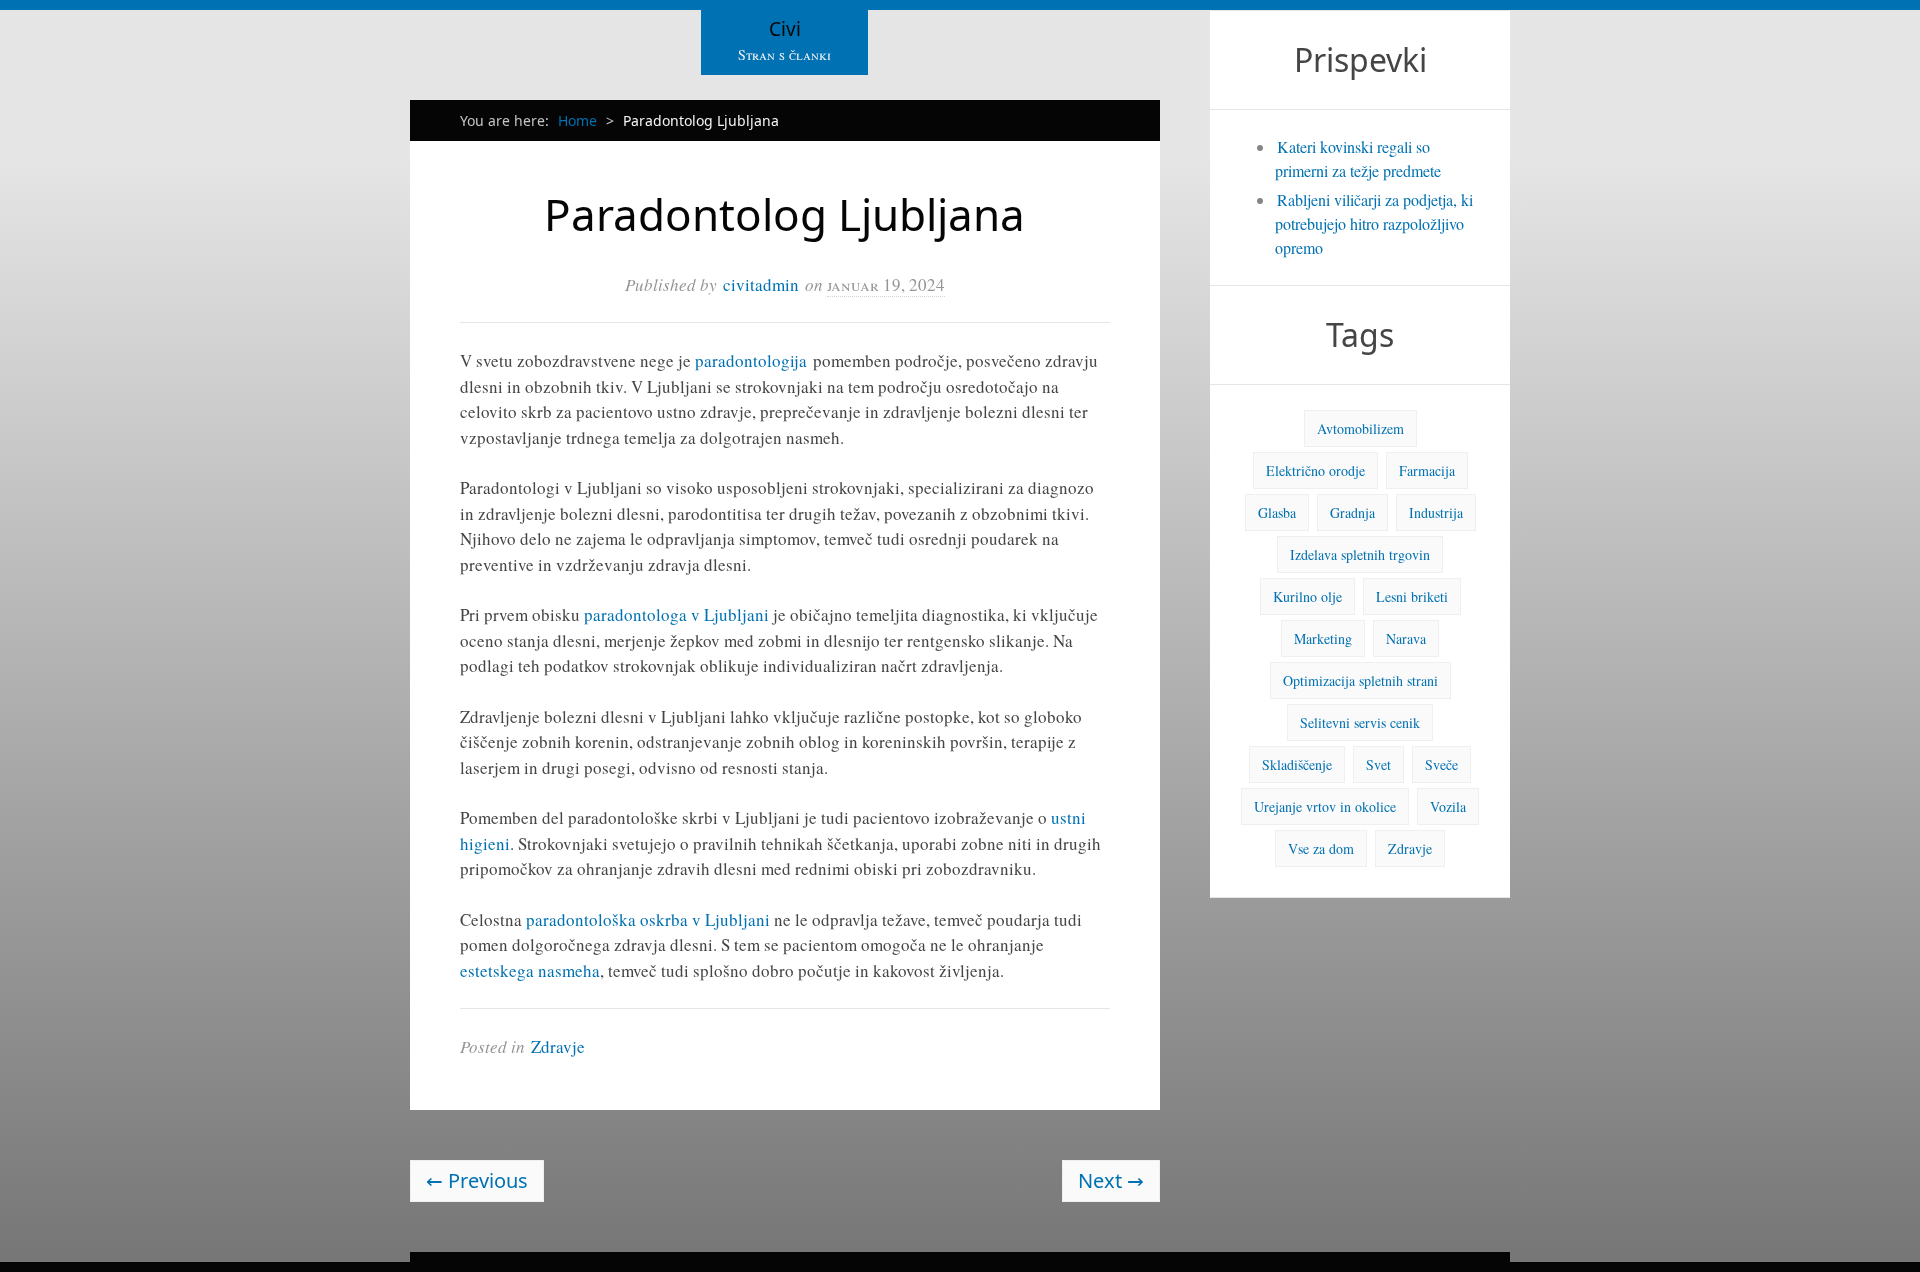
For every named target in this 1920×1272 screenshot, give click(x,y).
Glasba (1277, 512)
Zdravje (558, 1046)
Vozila (1448, 806)
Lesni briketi (1412, 596)
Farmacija (1427, 470)
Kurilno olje (1307, 596)
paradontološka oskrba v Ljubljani (648, 919)
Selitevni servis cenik (1360, 722)
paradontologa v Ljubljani (676, 614)
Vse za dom (1321, 848)
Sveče (1441, 764)
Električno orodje (1315, 470)
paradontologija (751, 360)
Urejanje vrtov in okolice (1325, 806)
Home (577, 120)
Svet (1378, 764)
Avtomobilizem (1360, 428)
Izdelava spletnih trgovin (1360, 554)
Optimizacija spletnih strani (1360, 680)
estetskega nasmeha (530, 970)
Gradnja (1352, 512)
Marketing (1323, 638)
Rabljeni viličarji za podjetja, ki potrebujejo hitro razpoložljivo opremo (1374, 223)
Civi (785, 29)
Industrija (1436, 512)
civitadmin (761, 284)
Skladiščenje (1297, 764)
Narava (1406, 638)
